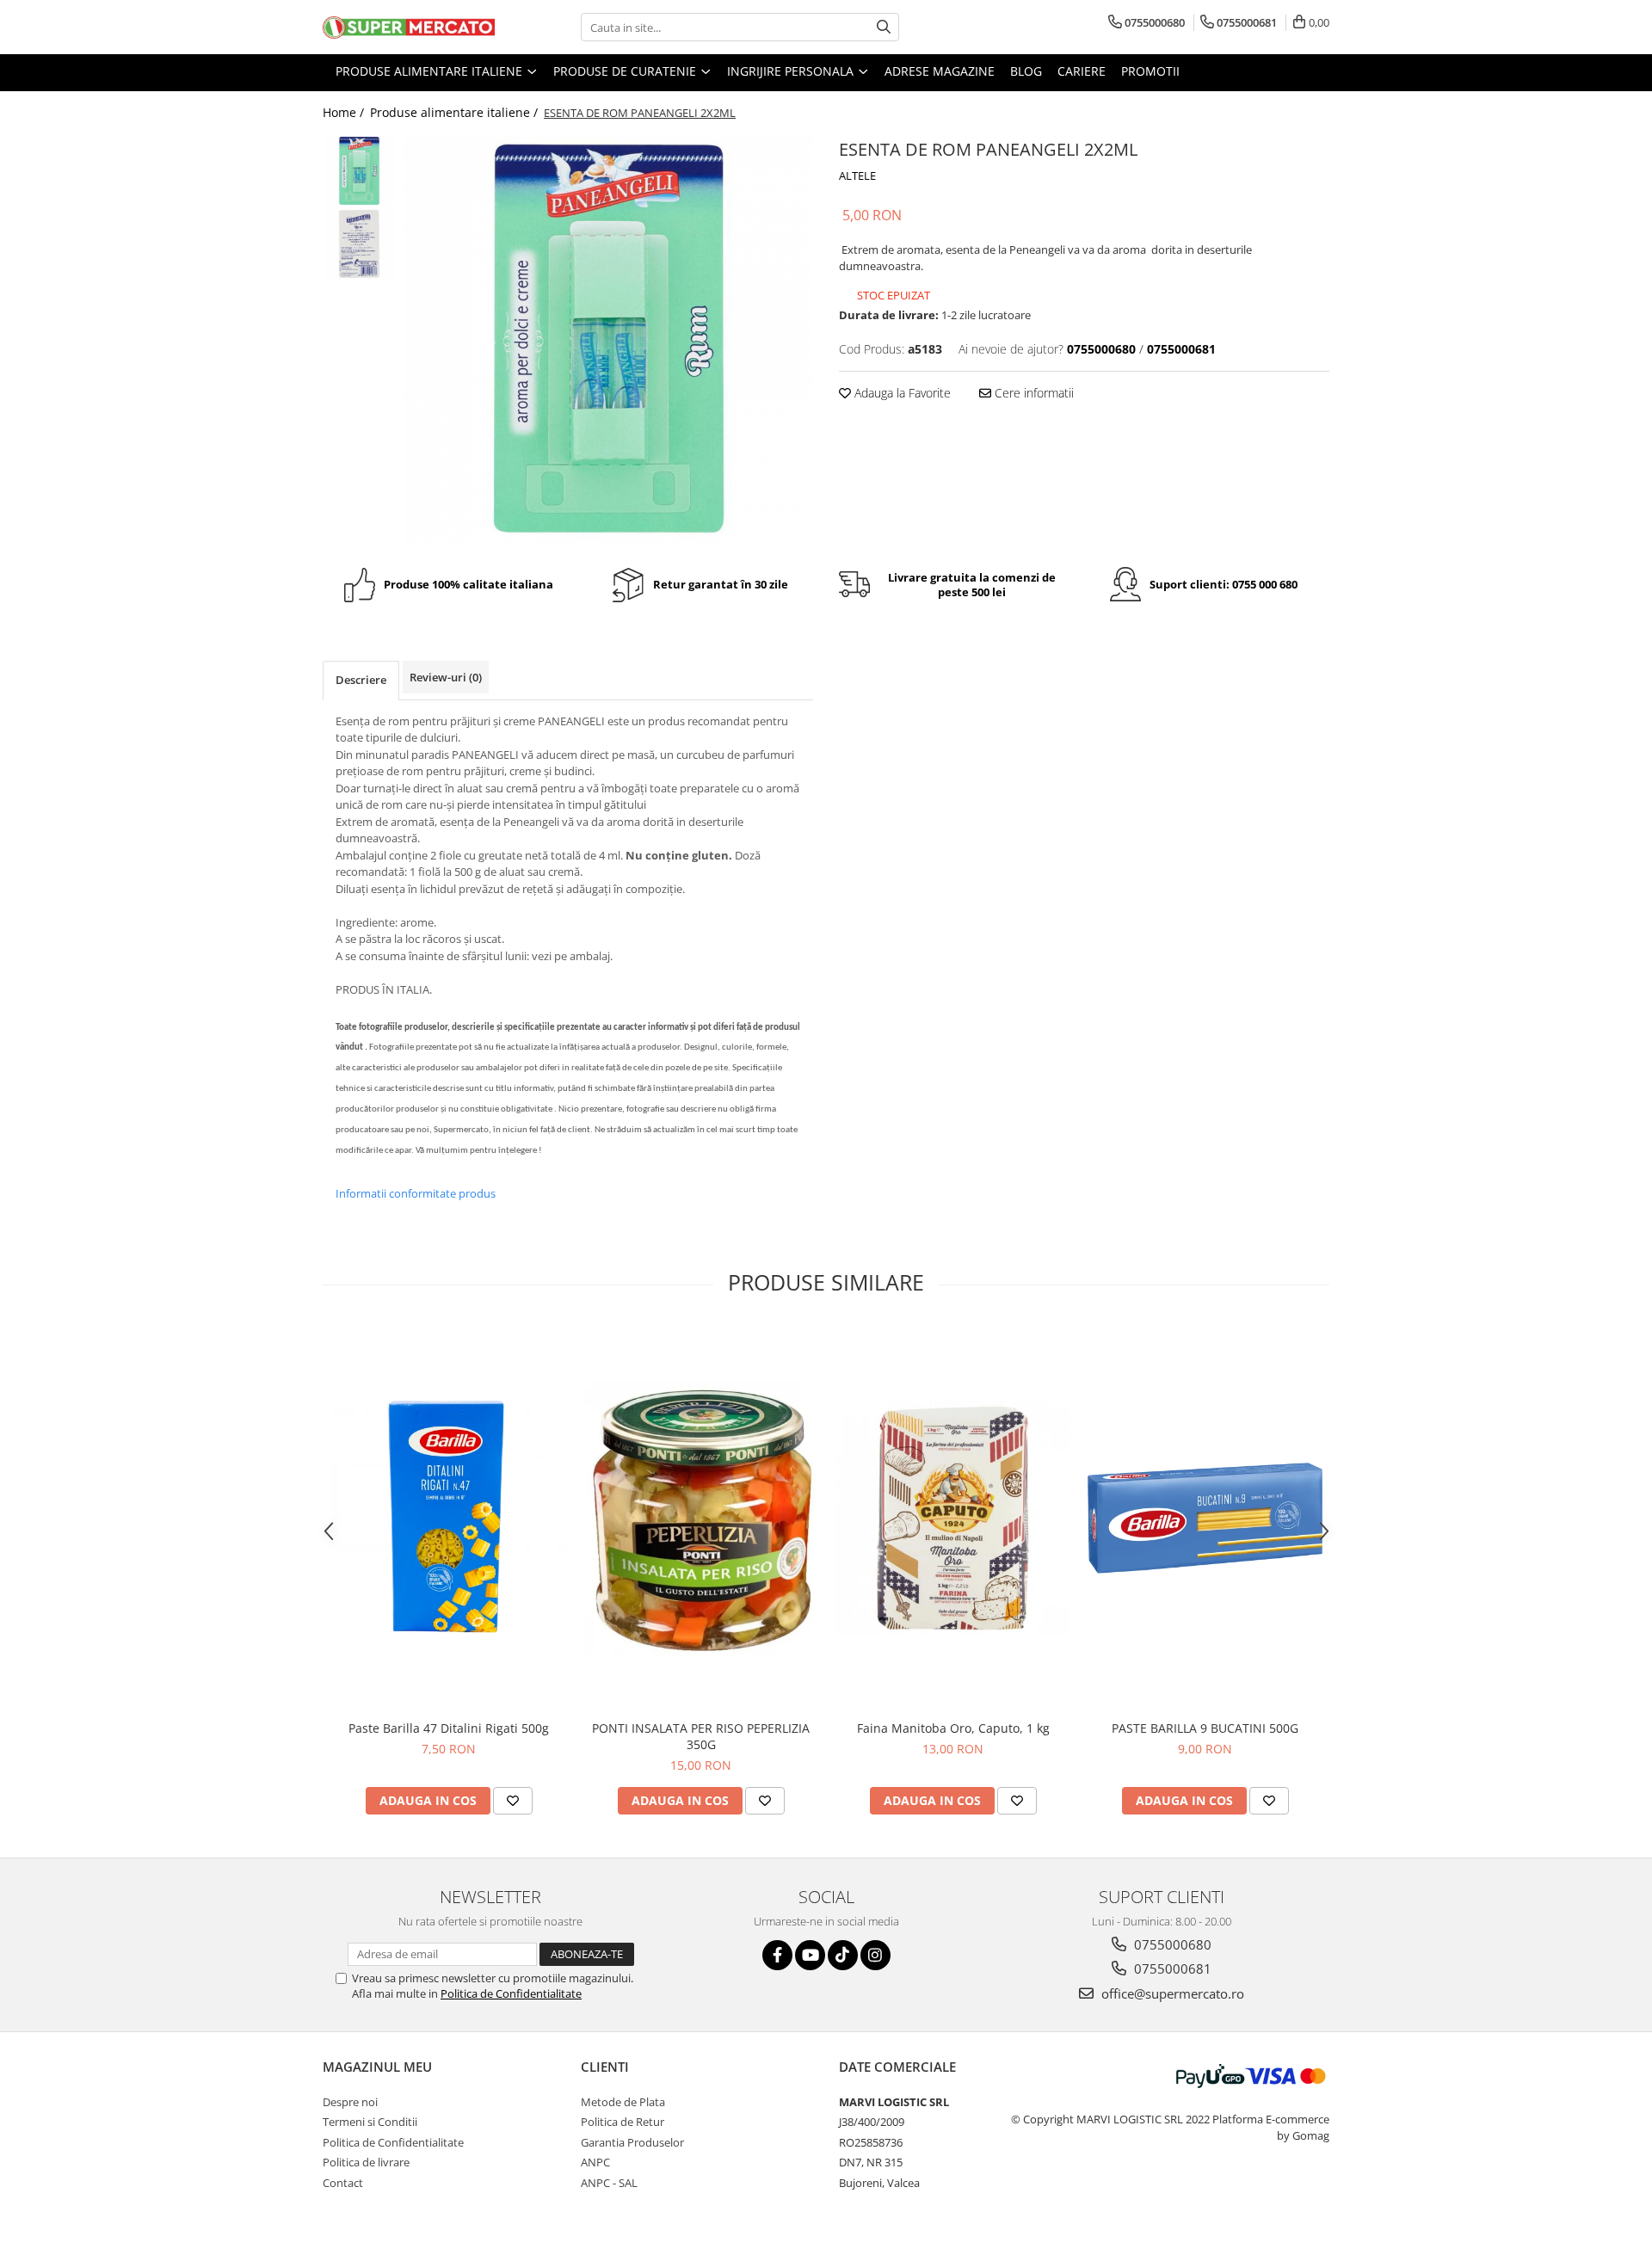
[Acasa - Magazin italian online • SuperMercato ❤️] (409, 28)
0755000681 (1171, 1969)
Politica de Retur (623, 2122)
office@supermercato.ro (1171, 1993)
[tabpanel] (609, 339)
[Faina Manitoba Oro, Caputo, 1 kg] (953, 1518)
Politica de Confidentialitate (511, 1993)
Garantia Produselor (632, 2142)
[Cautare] (884, 27)
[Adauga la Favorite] (513, 1801)
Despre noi (350, 2102)
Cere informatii (1032, 393)
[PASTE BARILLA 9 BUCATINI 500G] (1205, 1518)
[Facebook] (777, 1955)
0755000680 (1171, 1944)
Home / (345, 112)
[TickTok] (843, 1955)
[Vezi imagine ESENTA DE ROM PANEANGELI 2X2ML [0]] (359, 171)
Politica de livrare (366, 2162)
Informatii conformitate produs (416, 1193)
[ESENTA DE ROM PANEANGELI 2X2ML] (609, 339)
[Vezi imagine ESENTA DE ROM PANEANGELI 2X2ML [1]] (359, 244)
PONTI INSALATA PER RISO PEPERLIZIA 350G (701, 1736)
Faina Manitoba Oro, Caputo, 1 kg (953, 1728)
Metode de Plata (623, 2102)
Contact (343, 2183)
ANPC (595, 2162)
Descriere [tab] (361, 680)
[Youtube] (810, 1955)
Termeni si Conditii (370, 2122)
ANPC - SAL (609, 2183)
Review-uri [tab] (446, 677)
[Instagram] (875, 1955)
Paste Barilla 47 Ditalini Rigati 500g (449, 1728)
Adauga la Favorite (901, 393)
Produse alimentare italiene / (456, 112)
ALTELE (857, 176)
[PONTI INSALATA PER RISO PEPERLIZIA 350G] (701, 1518)
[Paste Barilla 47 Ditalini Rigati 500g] (449, 1518)
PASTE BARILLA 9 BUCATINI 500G (1205, 1728)
